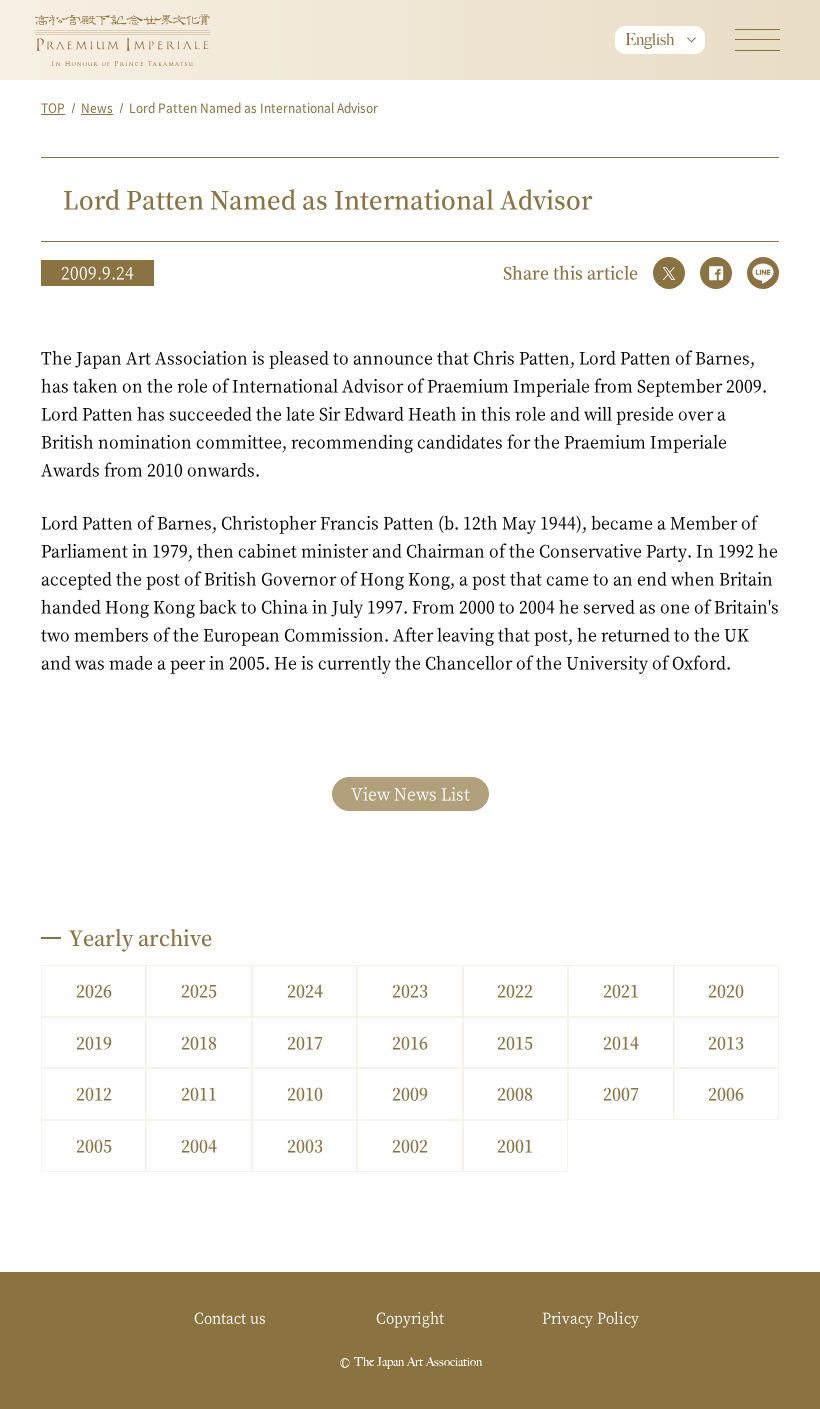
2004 (199, 1145)
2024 (305, 990)
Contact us (230, 1317)
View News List (410, 793)
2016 (410, 1042)
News (97, 107)
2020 (726, 990)
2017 (305, 1042)
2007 (621, 1093)
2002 (410, 1145)
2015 (515, 1042)
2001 (515, 1145)
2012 (94, 1093)
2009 (410, 1093)
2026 (94, 990)
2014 (621, 1042)
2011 (199, 1093)
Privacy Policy (590, 1317)
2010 (305, 1093)
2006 (726, 1093)
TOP (53, 107)
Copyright (410, 1317)
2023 (410, 990)
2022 (515, 990)
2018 (199, 1042)
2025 (199, 990)
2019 (94, 1042)
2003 (305, 1145)
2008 (515, 1093)
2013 (726, 1042)
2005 (94, 1145)
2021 (621, 990)
